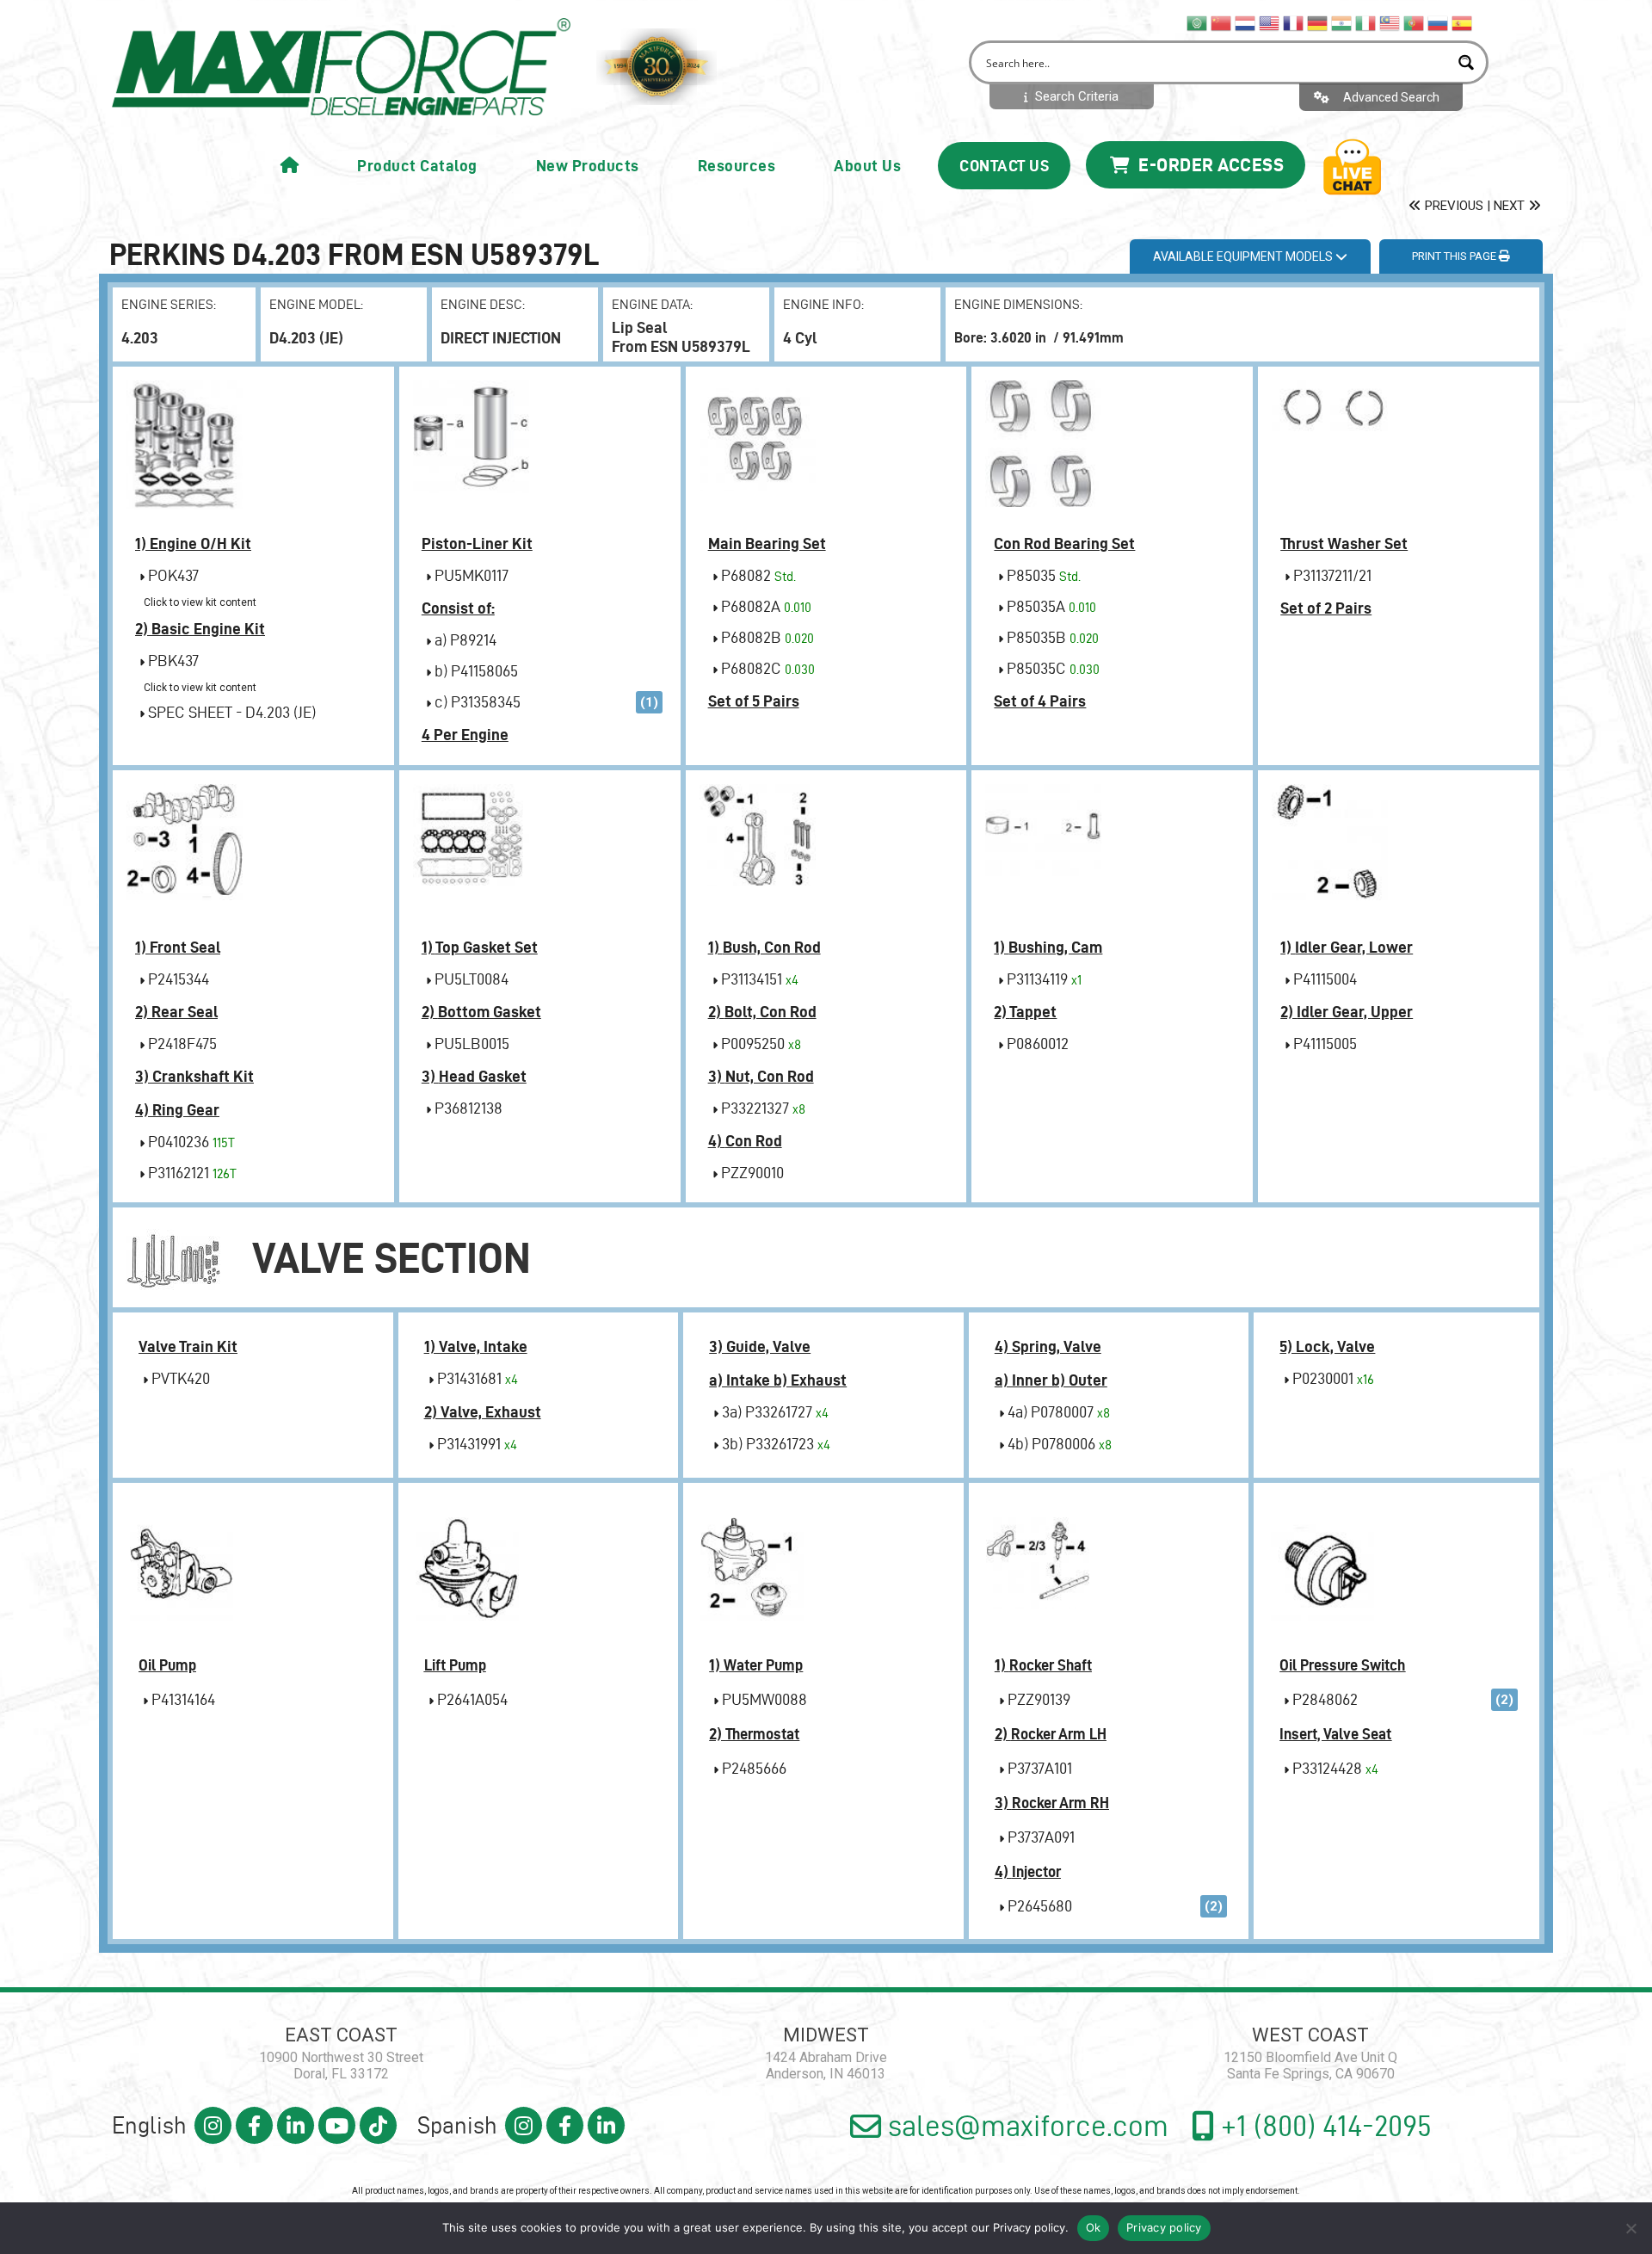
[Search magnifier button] (1467, 62)
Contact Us (1004, 166)
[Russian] (1439, 22)
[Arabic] (1198, 22)
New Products (588, 166)
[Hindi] (1342, 22)
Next (1511, 206)
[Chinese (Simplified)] (1222, 22)
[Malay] (1390, 22)
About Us (867, 166)
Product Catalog (417, 166)
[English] (1270, 22)
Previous (1452, 206)
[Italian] (1366, 22)
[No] (1630, 2228)
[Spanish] (1463, 22)
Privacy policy (1029, 2227)
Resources (737, 166)
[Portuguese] (1415, 22)
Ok (1094, 2227)
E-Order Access (1209, 164)
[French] (1294, 22)
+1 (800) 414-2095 (1323, 2126)
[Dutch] (1246, 22)
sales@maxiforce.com (1025, 2126)
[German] (1318, 22)
